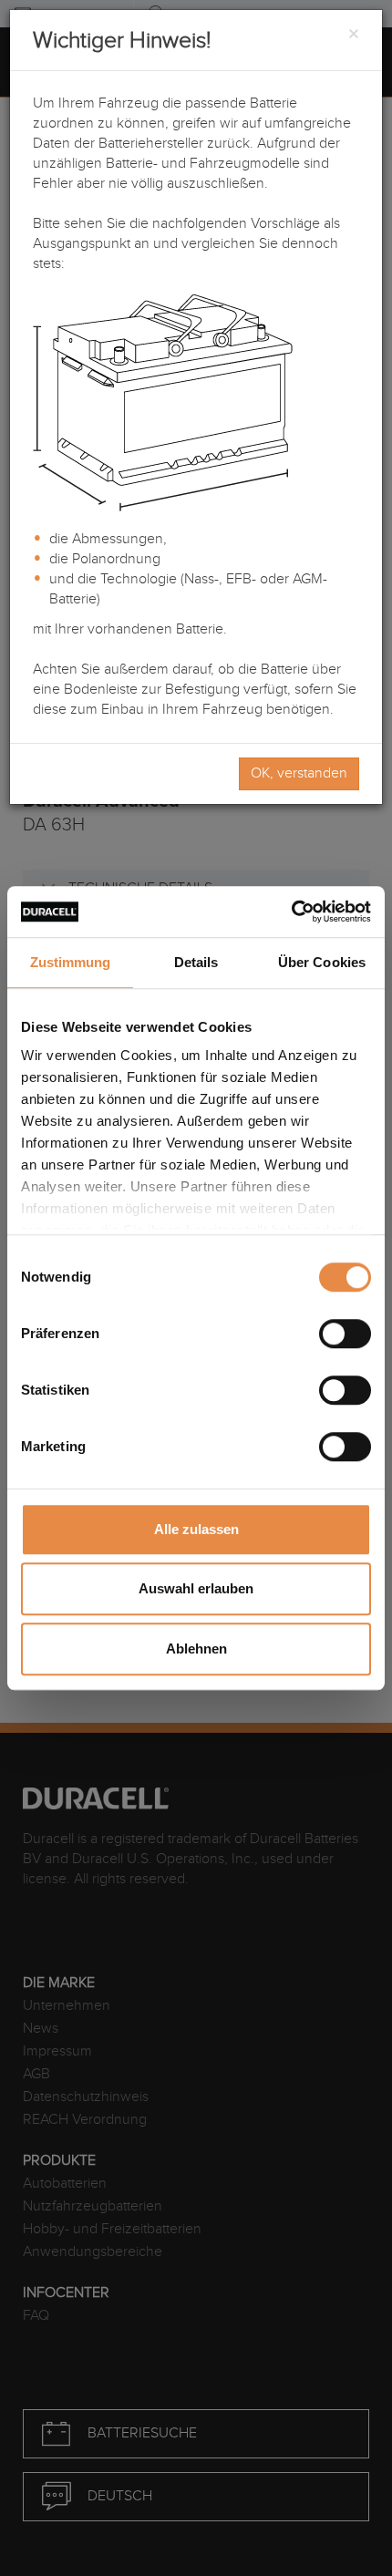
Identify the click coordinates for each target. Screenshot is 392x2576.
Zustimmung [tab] (71, 962)
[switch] (345, 1334)
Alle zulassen (196, 1529)
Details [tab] (196, 962)
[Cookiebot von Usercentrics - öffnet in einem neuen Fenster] (291, 912)
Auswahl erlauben (196, 1588)
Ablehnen (196, 1649)
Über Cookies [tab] (322, 962)
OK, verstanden (299, 773)
